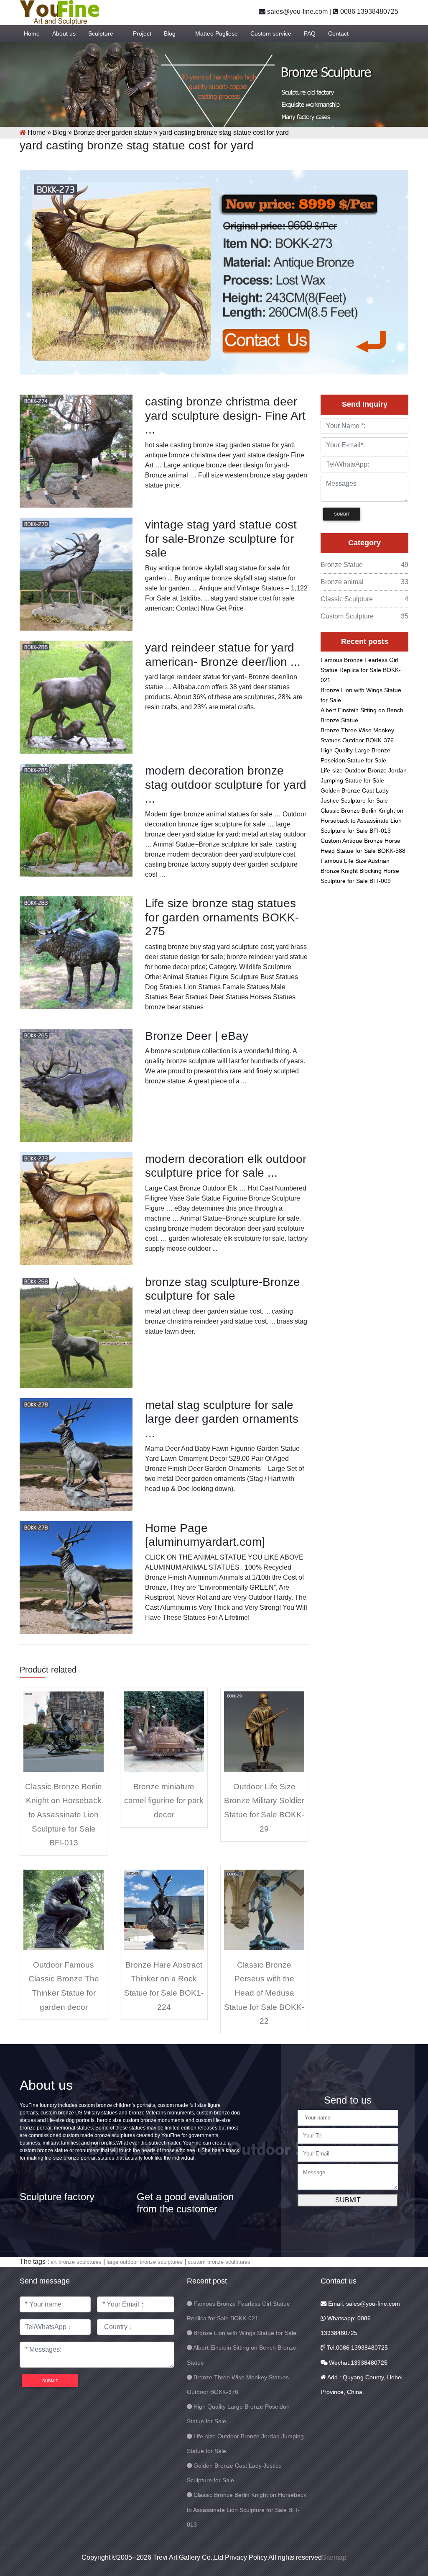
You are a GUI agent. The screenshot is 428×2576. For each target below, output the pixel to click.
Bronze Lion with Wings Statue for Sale (245, 2333)
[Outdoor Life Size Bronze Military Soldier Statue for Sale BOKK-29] (264, 1731)
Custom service (271, 33)
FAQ (310, 33)
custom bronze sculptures (219, 2262)
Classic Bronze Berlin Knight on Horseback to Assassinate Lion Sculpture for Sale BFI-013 (64, 1815)
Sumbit (342, 514)
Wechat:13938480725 (357, 2363)
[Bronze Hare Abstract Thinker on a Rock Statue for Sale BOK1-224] (164, 1909)
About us (64, 33)
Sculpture (101, 33)
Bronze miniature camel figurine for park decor (164, 1801)
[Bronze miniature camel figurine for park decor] (164, 1731)
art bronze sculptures (76, 2262)
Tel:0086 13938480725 (357, 2348)
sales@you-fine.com (297, 12)
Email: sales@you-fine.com (363, 2304)
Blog (170, 33)
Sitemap (334, 2557)
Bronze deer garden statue (113, 132)
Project (142, 33)
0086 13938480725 (368, 12)
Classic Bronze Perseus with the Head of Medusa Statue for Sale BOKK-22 (264, 1993)
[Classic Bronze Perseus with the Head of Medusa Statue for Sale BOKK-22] (264, 1909)
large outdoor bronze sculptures (145, 2262)
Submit (348, 2200)
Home (32, 33)
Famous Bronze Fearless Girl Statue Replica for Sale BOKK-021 (361, 670)
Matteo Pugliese (217, 33)
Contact (338, 33)
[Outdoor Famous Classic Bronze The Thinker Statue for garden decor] (64, 1909)
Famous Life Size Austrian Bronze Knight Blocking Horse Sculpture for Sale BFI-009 (360, 871)
